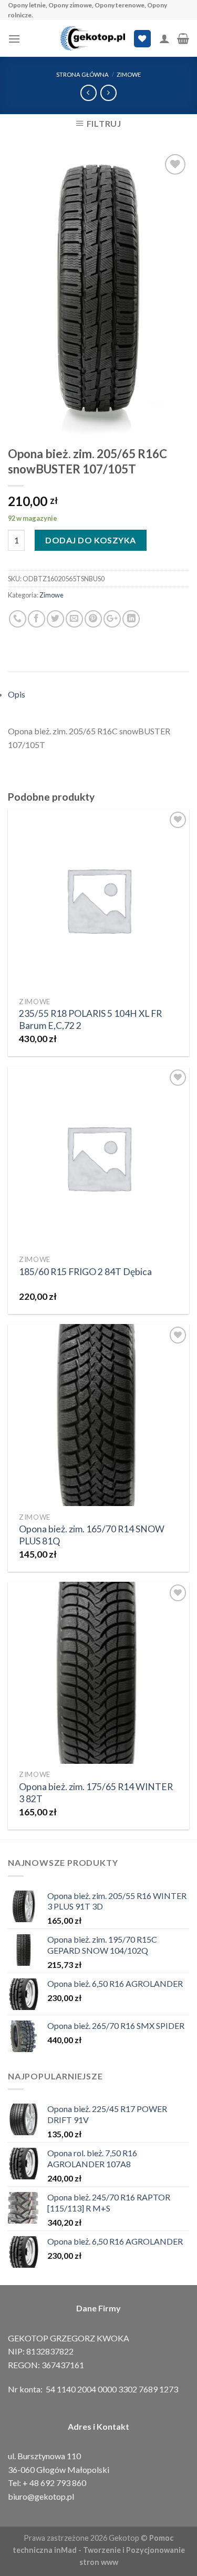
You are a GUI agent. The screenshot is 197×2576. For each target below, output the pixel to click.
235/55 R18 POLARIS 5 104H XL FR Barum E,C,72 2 (90, 1019)
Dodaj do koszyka (91, 540)
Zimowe (129, 74)
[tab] (98, 694)
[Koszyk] (183, 38)
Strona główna (82, 74)
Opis (17, 694)
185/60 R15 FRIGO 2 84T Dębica (85, 1272)
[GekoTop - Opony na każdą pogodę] (93, 38)
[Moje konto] (164, 38)
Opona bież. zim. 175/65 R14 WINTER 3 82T (96, 1793)
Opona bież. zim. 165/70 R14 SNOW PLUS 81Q (92, 1535)
